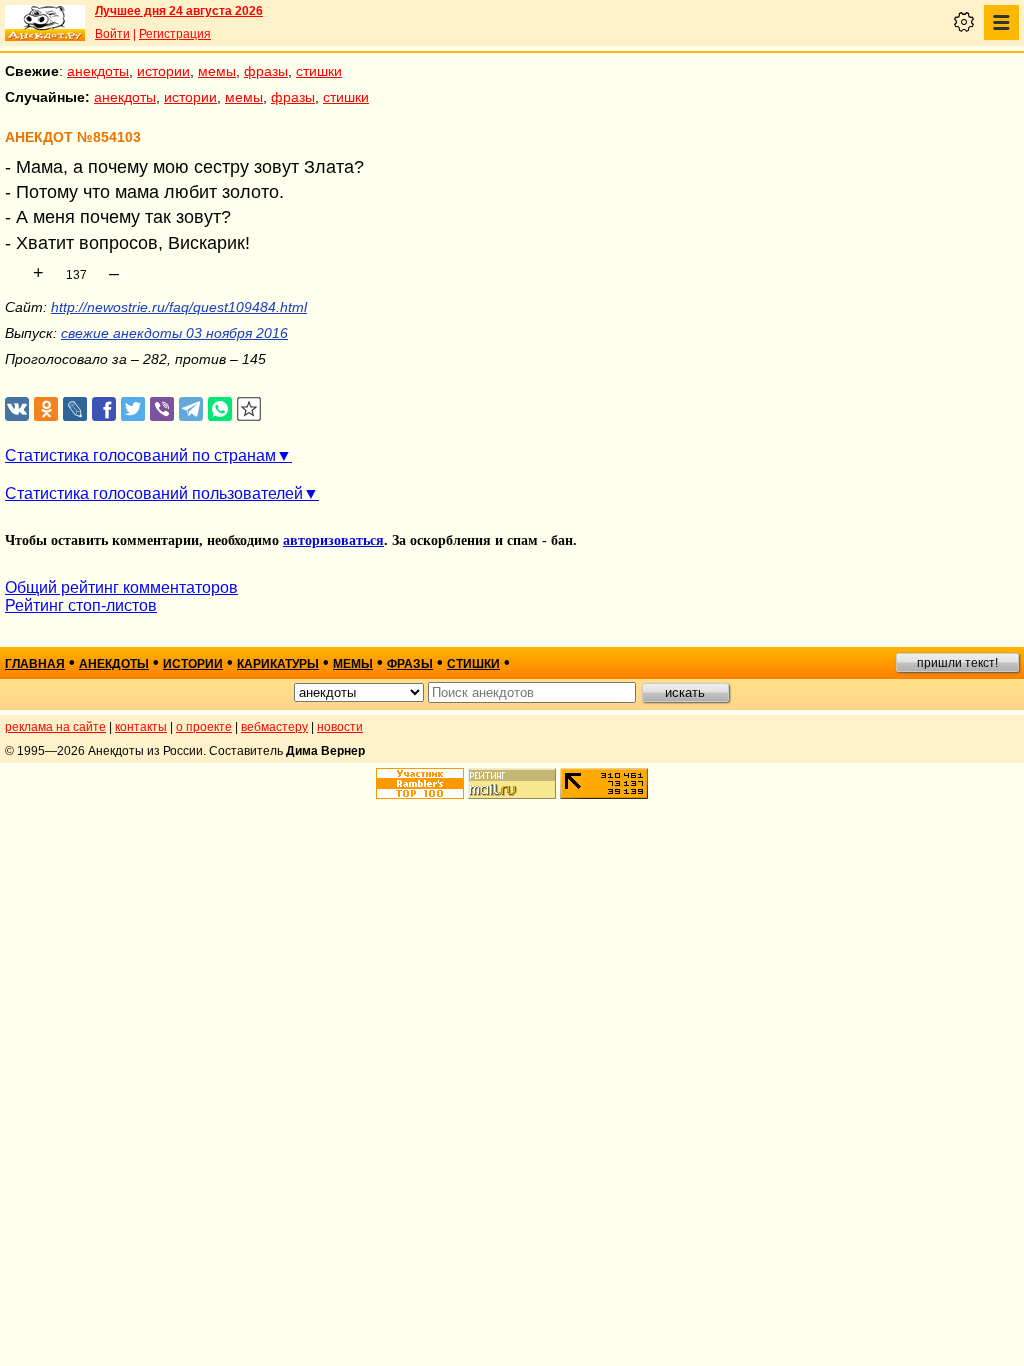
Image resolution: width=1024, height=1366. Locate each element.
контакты (141, 727)
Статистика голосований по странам (140, 455)
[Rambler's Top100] (420, 783)
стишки (319, 71)
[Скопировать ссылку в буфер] (249, 409)
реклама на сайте (55, 727)
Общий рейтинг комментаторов (121, 587)
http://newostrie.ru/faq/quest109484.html (179, 307)
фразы (266, 71)
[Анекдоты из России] (45, 23)
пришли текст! (957, 663)
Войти (112, 34)
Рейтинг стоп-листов (81, 605)
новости (340, 727)
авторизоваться (333, 540)
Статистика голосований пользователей (154, 493)
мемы (217, 71)
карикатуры (278, 664)
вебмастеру (274, 727)
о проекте (204, 727)
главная (35, 664)
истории (163, 71)
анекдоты (98, 71)
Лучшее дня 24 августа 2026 (179, 11)
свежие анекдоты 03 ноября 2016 (174, 333)
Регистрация (175, 34)
